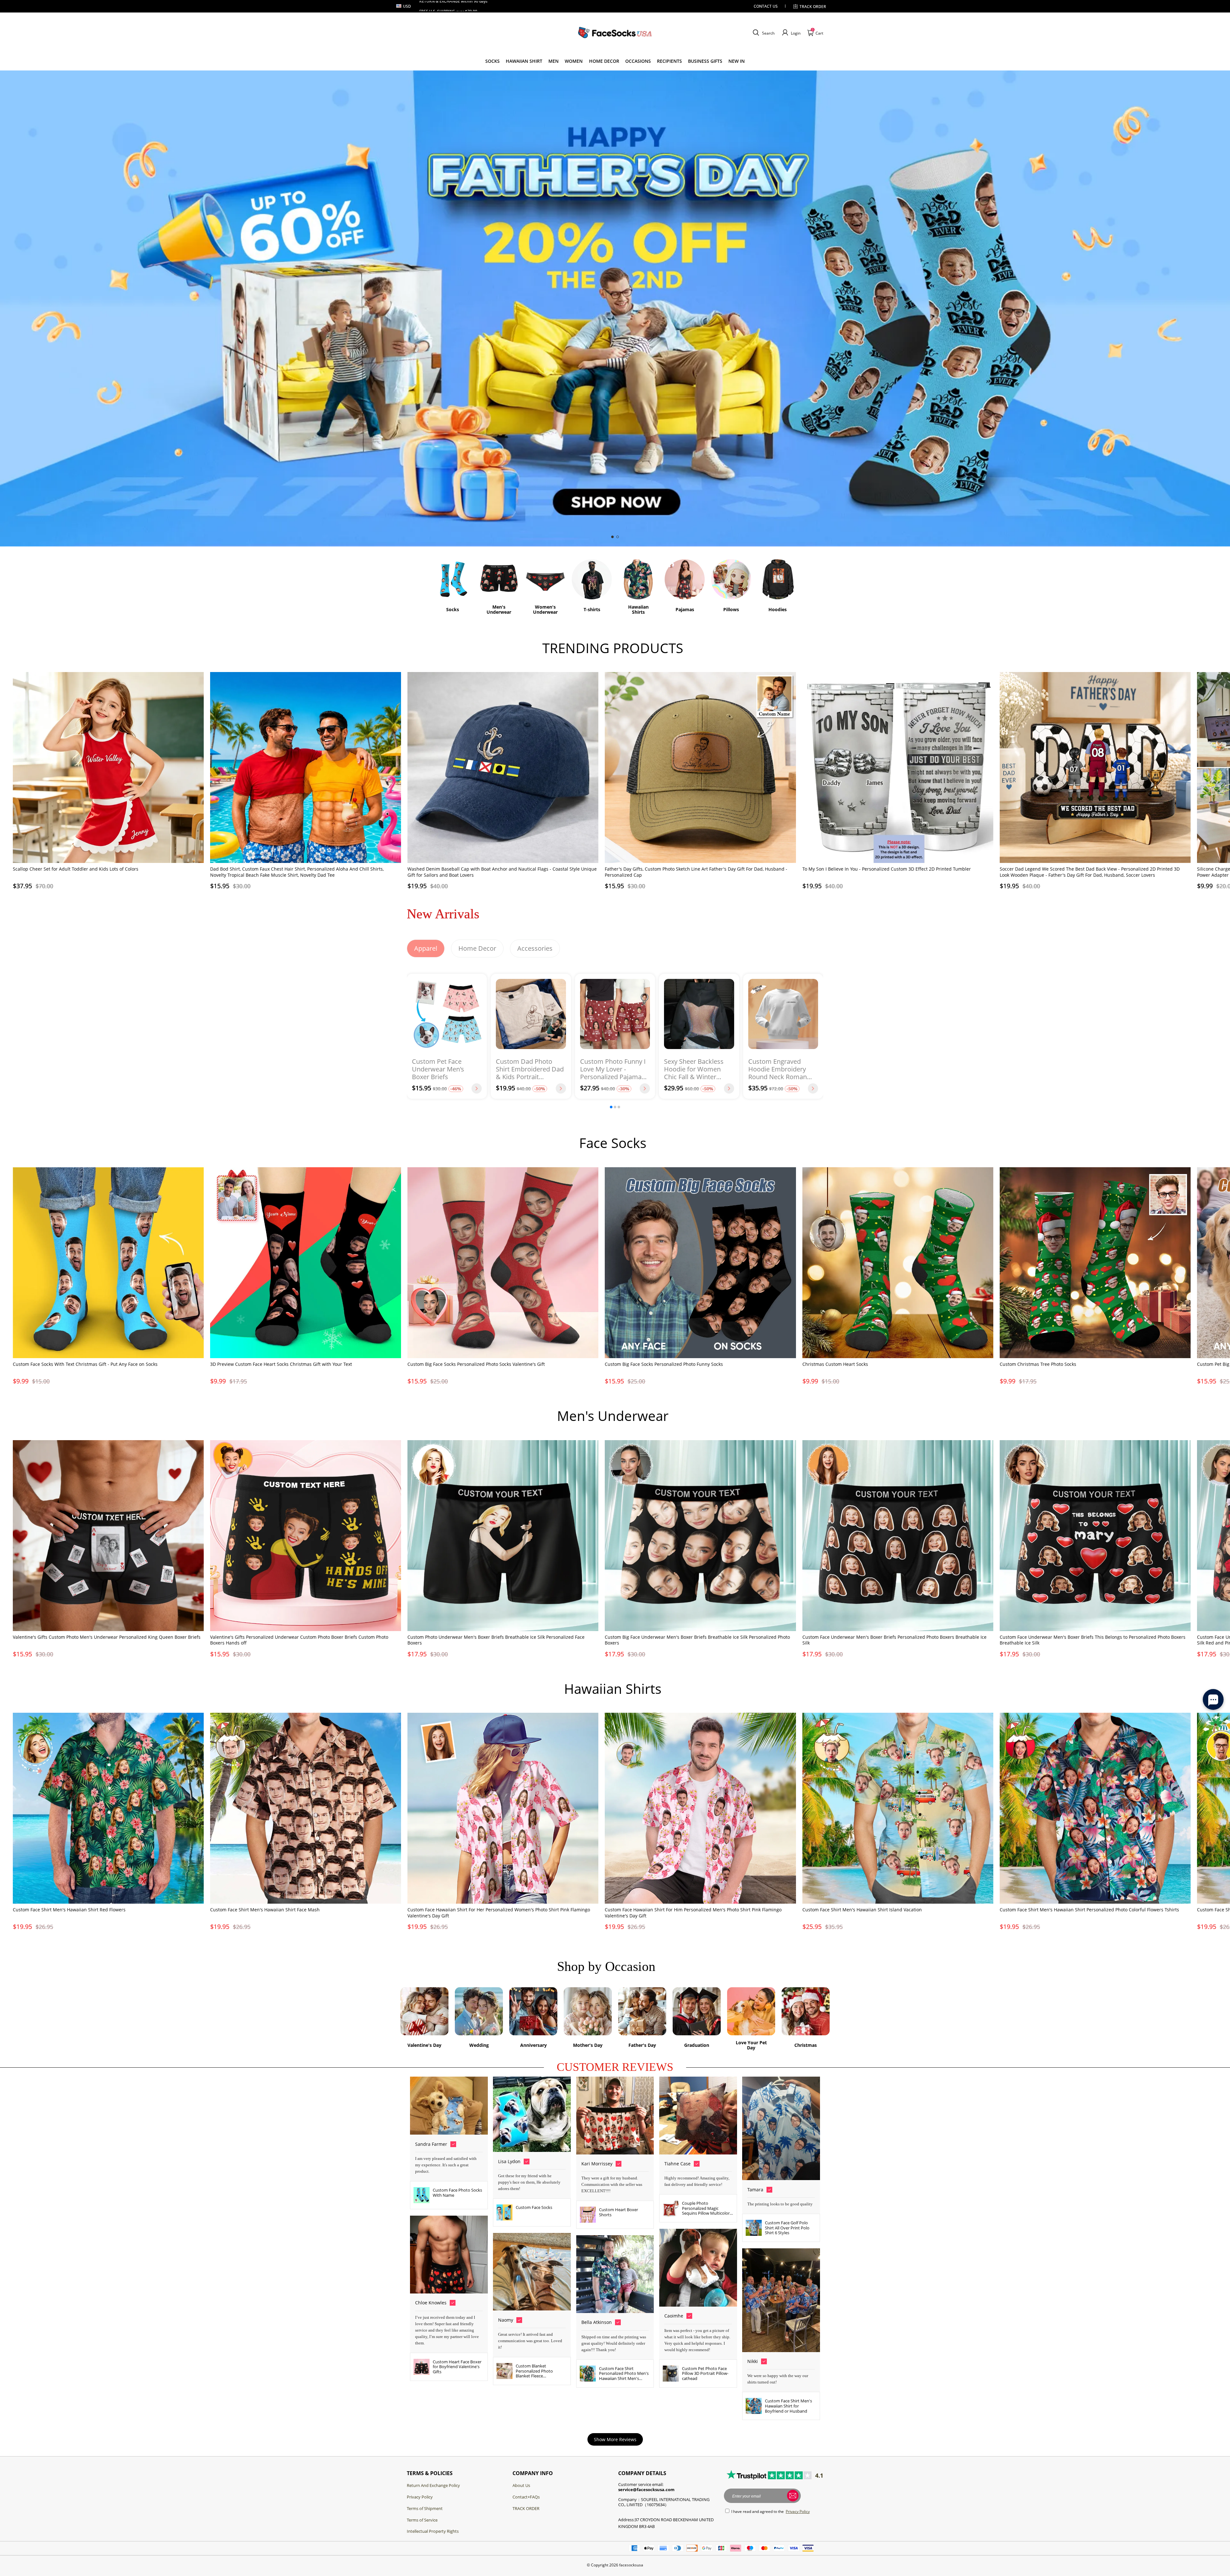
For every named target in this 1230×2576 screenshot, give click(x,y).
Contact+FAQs (526, 2497)
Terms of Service (422, 2520)
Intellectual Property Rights (433, 2531)
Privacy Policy (420, 2497)
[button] (763, 33)
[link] (492, 61)
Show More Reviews (615, 2439)
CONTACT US (766, 6)
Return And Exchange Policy (433, 2485)
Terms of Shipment (425, 2508)
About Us (521, 2485)
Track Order (813, 7)
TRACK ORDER (526, 2508)
